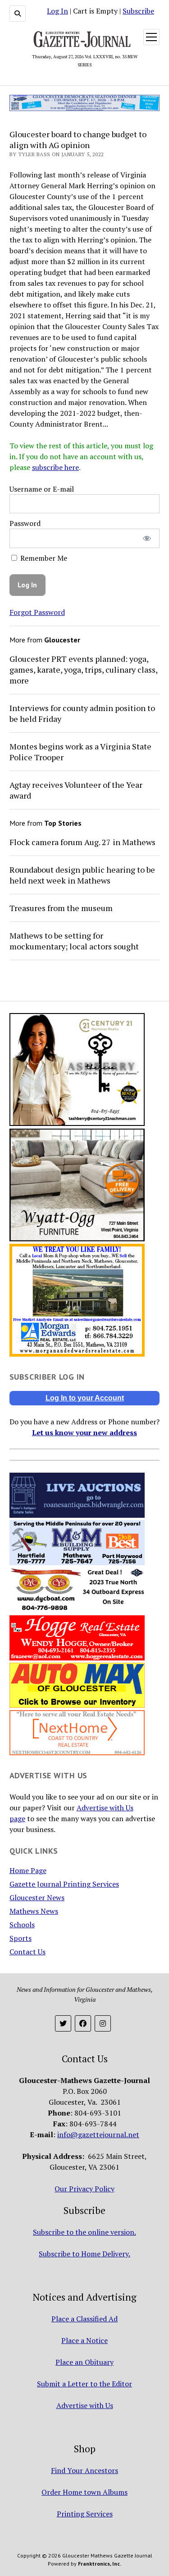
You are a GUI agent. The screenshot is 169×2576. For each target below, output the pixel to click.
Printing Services (85, 2514)
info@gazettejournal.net (98, 2134)
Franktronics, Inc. (100, 2564)
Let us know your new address (84, 1432)
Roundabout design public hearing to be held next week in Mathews (82, 875)
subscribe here (55, 467)
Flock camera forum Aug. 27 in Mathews (82, 842)
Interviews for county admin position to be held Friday (82, 713)
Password (25, 523)
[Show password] (147, 538)
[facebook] (83, 2023)
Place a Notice (84, 2340)
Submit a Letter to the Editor (84, 2384)
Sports (21, 1938)
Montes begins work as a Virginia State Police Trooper (80, 752)
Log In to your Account (85, 1398)
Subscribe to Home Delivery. (84, 2254)
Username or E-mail (42, 489)
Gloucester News (37, 1897)
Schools (22, 1925)
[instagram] (103, 2023)
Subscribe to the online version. (84, 2232)
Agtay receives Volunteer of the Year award (76, 790)
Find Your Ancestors (84, 2470)
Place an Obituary (84, 2362)
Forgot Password (37, 612)
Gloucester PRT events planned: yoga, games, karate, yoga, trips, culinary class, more (83, 670)
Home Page (28, 1870)
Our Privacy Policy (84, 2189)
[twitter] (63, 2023)
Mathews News (34, 1911)
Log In (57, 11)
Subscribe (138, 11)
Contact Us (27, 1952)
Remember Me (43, 558)
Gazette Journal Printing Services (64, 1884)
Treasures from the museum (61, 908)
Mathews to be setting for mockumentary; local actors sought (74, 941)
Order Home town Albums (84, 2492)
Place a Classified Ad (84, 2319)
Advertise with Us (85, 2405)
